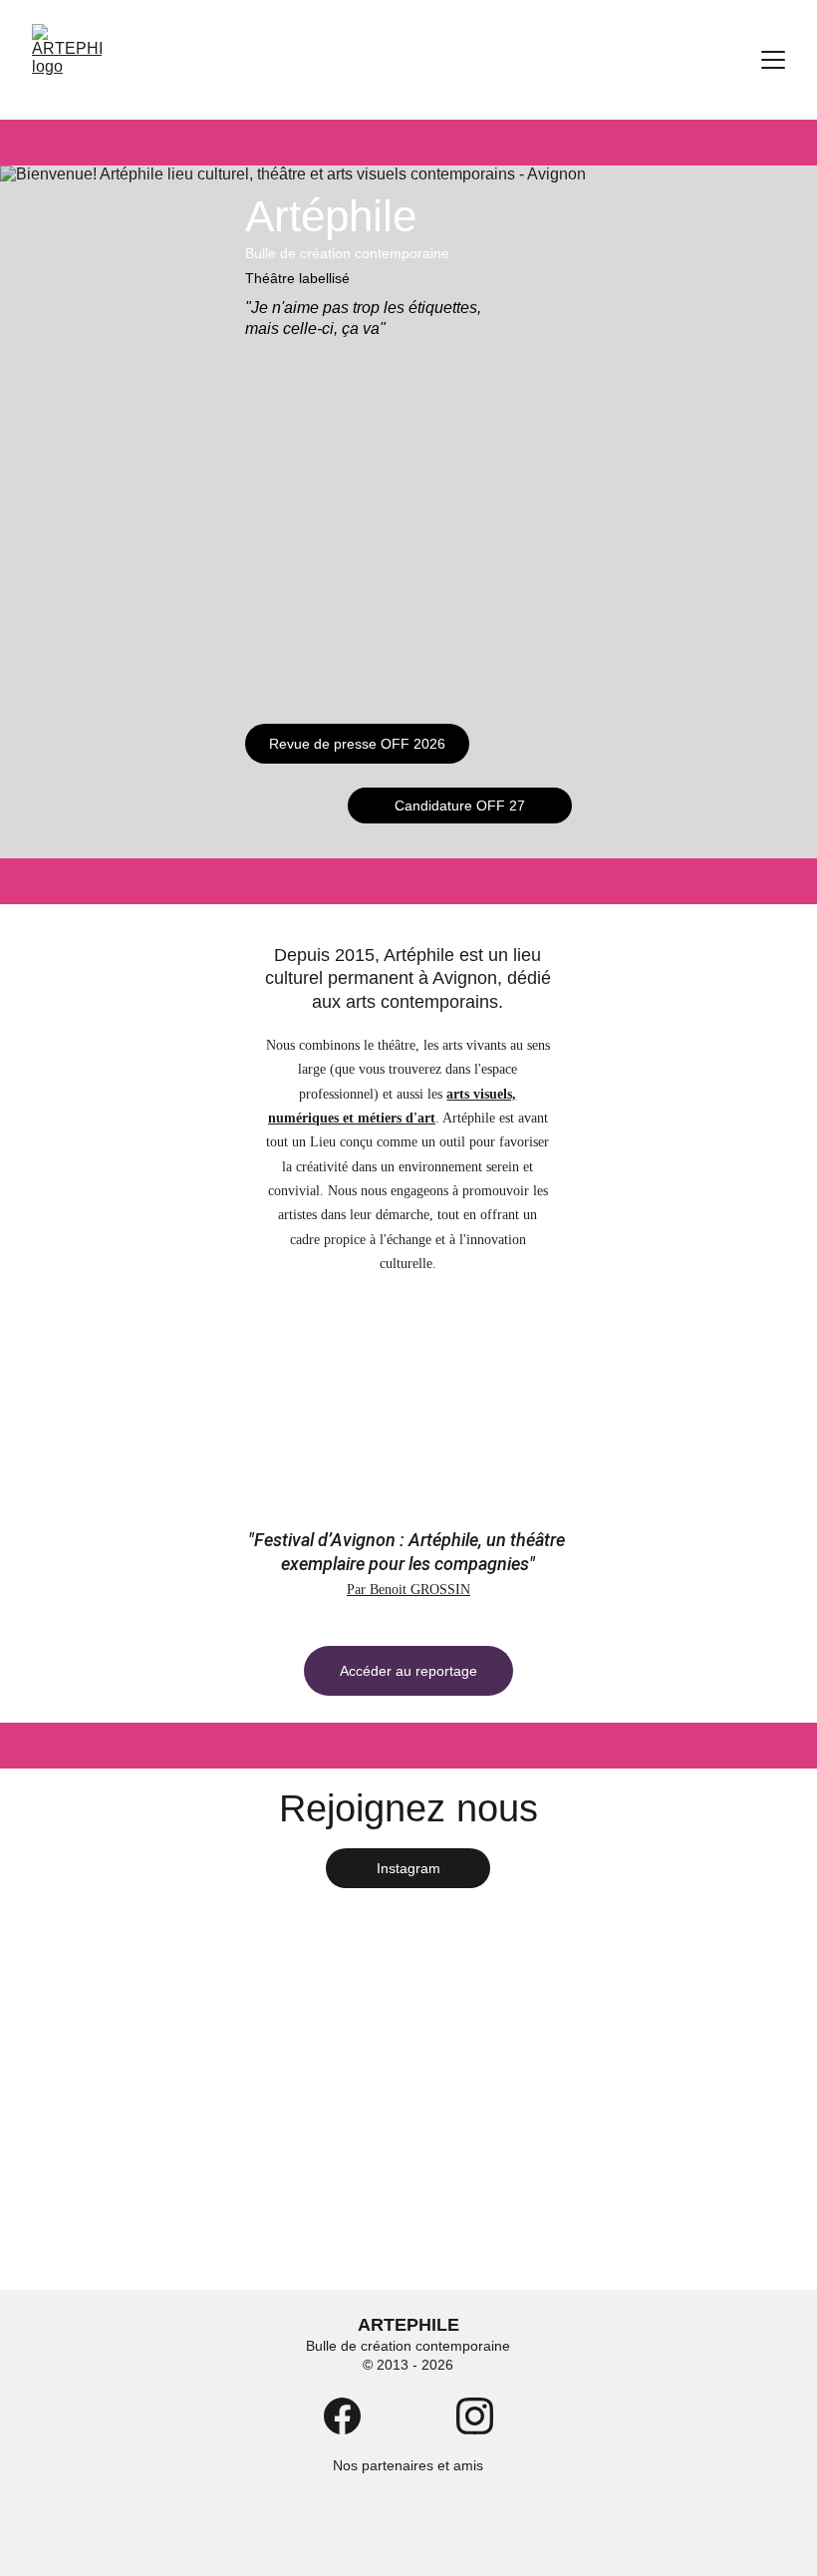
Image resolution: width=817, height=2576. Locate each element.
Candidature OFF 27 (460, 805)
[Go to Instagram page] (475, 2416)
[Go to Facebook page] (342, 2416)
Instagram (408, 1868)
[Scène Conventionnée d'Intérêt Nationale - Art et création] (354, 2532)
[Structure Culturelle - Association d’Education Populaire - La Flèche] (456, 2530)
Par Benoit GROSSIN (408, 1590)
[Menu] (773, 60)
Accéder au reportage (408, 1671)
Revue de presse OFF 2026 (357, 744)
